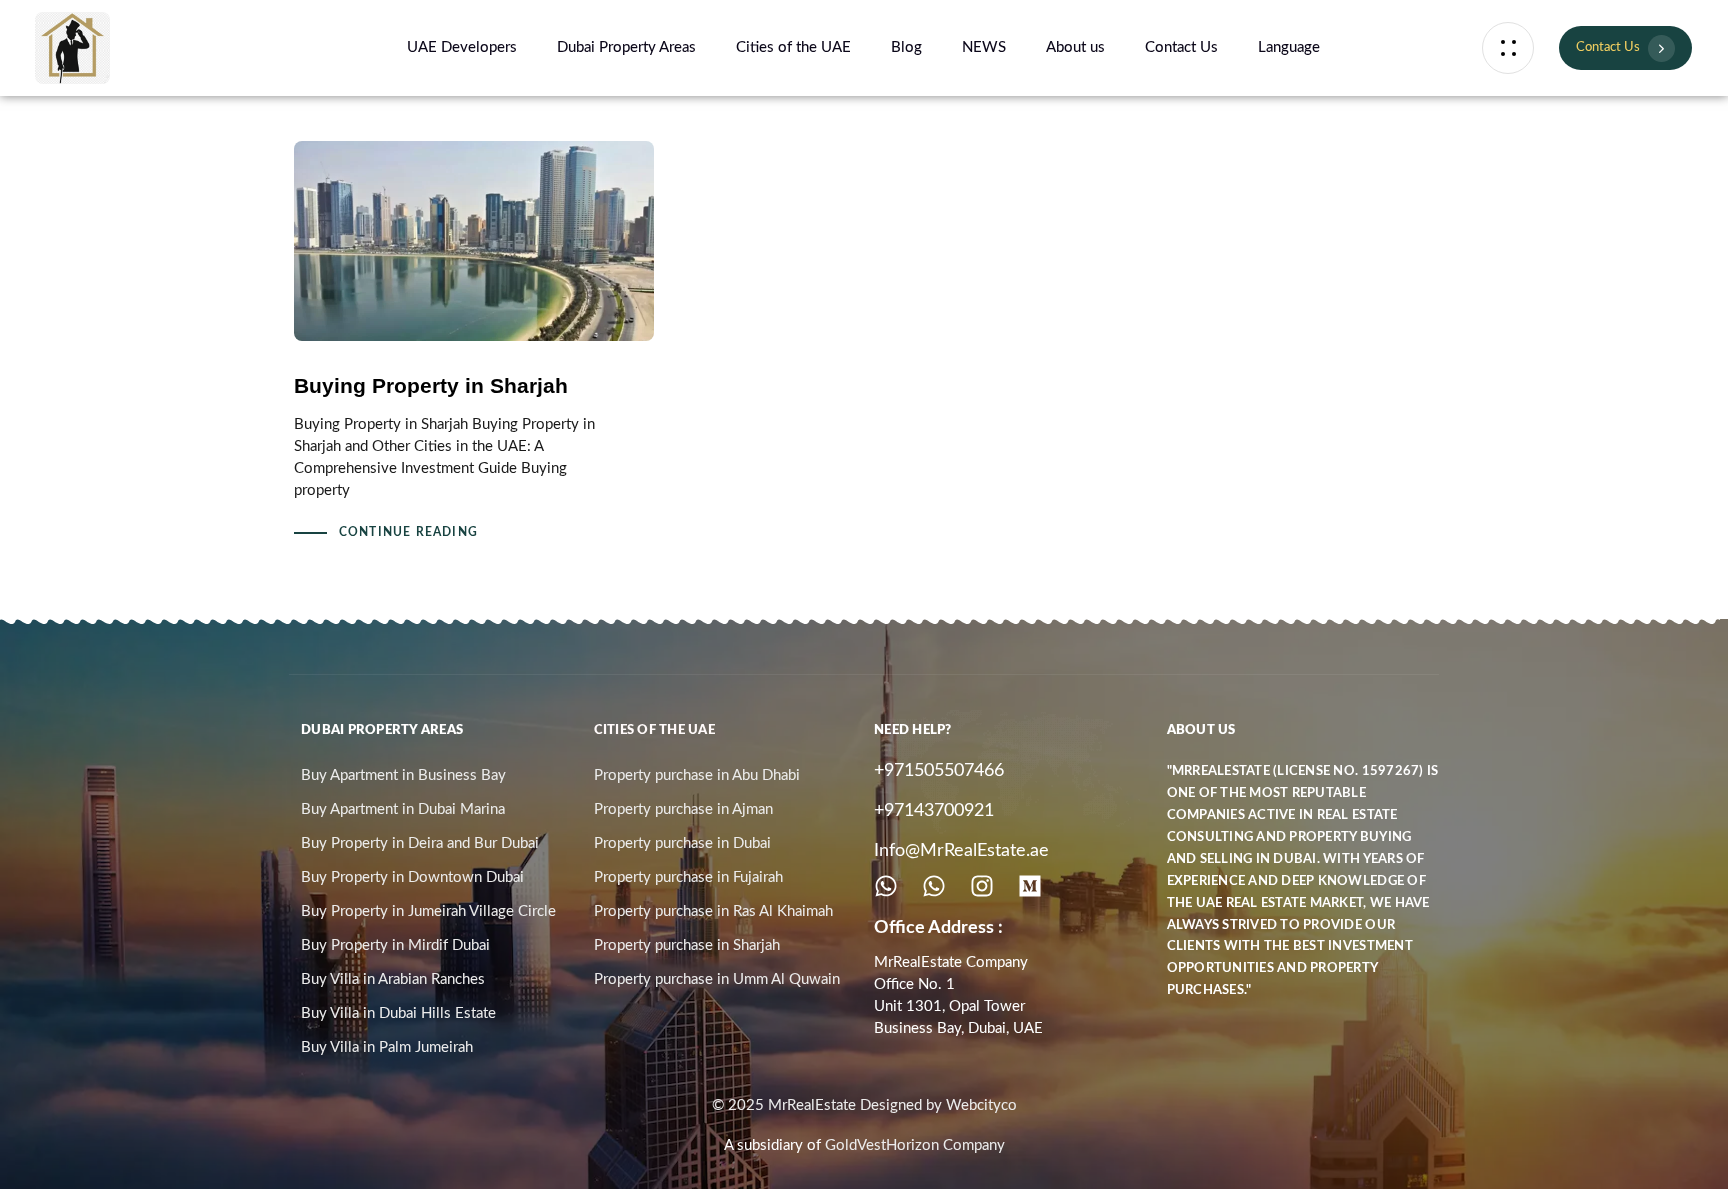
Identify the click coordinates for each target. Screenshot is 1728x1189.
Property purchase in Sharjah (687, 945)
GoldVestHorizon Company (915, 1145)
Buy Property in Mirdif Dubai (395, 945)
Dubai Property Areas (626, 47)
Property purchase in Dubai (682, 843)
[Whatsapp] (886, 886)
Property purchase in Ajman (683, 809)
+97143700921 (934, 811)
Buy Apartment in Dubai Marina (403, 809)
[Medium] (1030, 886)
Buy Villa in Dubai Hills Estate (398, 1013)
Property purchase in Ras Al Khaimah (713, 911)
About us (1075, 47)
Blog (906, 47)
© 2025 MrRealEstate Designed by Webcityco (864, 1105)
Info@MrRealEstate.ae (961, 851)
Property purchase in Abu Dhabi (697, 775)
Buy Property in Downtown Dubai (412, 877)
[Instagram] (982, 886)
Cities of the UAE (793, 47)
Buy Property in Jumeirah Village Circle (428, 911)
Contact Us (1181, 47)
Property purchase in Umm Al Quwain (717, 979)
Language (1289, 47)
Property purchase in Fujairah (688, 877)
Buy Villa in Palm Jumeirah (387, 1047)
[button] (1508, 48)
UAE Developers (462, 47)
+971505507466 (939, 771)
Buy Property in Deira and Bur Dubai (420, 843)
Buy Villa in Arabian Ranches (393, 979)
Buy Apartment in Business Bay (403, 775)
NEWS (984, 47)
